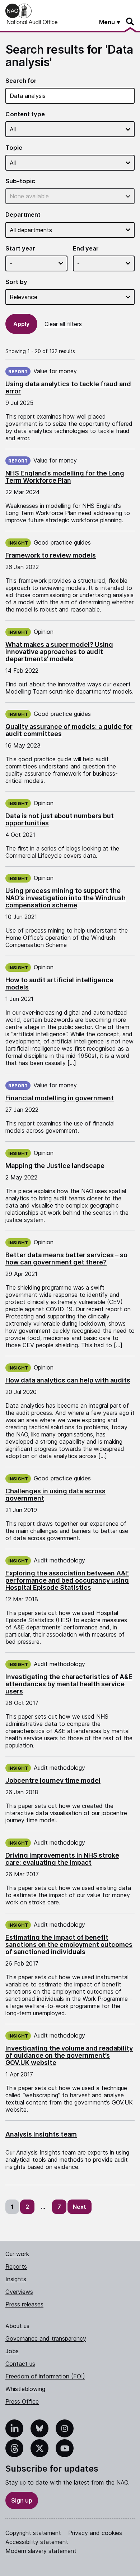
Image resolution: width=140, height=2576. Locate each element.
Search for (21, 81)
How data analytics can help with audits (68, 1380)
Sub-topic (20, 181)
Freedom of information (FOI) (45, 2376)
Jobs (12, 2351)
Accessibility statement (37, 2542)
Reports (16, 2266)
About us (17, 2326)
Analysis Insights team (41, 2134)
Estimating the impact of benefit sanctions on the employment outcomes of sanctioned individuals (69, 1945)
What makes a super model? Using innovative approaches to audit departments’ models (59, 652)
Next (80, 2207)
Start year (20, 249)
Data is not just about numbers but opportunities (60, 819)
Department (23, 215)
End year (86, 249)
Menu (107, 22)
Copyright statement (33, 2533)
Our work (17, 2254)
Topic (14, 148)
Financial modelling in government (60, 1098)
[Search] (130, 22)
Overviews (19, 2292)
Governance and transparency (46, 2338)
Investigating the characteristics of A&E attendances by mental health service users (69, 1684)
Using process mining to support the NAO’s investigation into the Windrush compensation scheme (66, 898)
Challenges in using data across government (55, 1495)
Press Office (22, 2401)
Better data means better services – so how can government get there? (66, 1258)
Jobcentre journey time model (53, 1780)
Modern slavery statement (41, 2551)
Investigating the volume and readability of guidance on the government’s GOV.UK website (69, 2055)
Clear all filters (63, 324)
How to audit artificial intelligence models (59, 984)
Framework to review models (51, 555)
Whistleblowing (25, 2389)
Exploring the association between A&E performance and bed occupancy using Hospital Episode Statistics (67, 1580)
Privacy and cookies (95, 2533)
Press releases (24, 2304)
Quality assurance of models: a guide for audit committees (69, 730)
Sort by (16, 282)
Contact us (20, 2364)
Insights (16, 2279)
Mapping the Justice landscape (56, 1166)
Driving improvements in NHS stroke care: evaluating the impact (62, 1859)
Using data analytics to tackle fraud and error (68, 387)
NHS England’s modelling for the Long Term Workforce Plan (65, 477)
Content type (25, 114)
